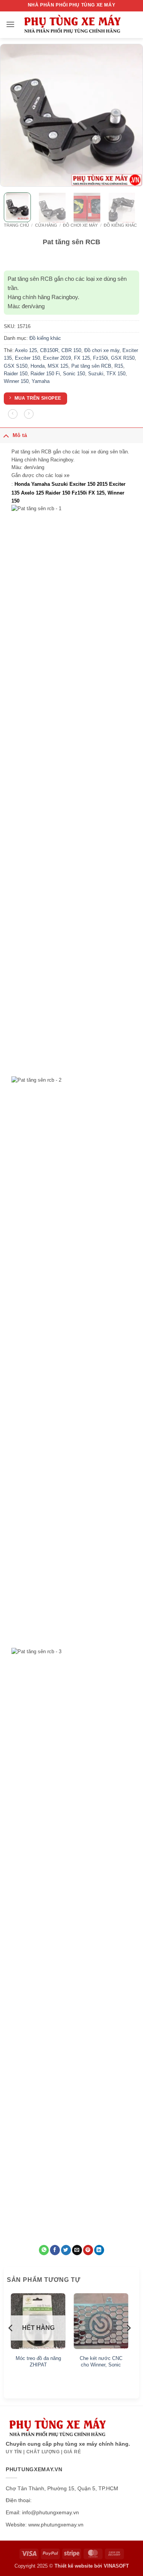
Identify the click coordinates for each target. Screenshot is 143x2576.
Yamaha (41, 381)
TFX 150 (116, 374)
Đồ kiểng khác (120, 225)
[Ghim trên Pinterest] (88, 2250)
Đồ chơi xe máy (80, 225)
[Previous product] (29, 414)
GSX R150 (123, 358)
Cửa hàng (46, 225)
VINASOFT (116, 2566)
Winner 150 (16, 381)
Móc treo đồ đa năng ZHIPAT (38, 2361)
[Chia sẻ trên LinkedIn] (99, 2250)
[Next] (130, 115)
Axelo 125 (26, 350)
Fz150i (100, 358)
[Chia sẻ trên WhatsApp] (44, 2250)
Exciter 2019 (57, 358)
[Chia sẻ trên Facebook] (55, 2250)
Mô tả (20, 435)
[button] (10, 24)
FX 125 (82, 358)
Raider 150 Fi (45, 374)
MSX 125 (58, 366)
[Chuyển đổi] (6, 435)
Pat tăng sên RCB (91, 366)
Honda (38, 366)
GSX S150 (16, 366)
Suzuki (96, 374)
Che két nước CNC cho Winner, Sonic (101, 2361)
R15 (119, 366)
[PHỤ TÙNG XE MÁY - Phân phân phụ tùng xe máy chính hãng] (72, 25)
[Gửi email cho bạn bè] (77, 2250)
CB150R (49, 350)
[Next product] (13, 414)
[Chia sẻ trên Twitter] (66, 2250)
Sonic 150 (74, 374)
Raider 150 (16, 374)
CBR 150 (71, 350)
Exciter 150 (27, 358)
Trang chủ (16, 225)
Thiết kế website (74, 2566)
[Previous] (13, 115)
